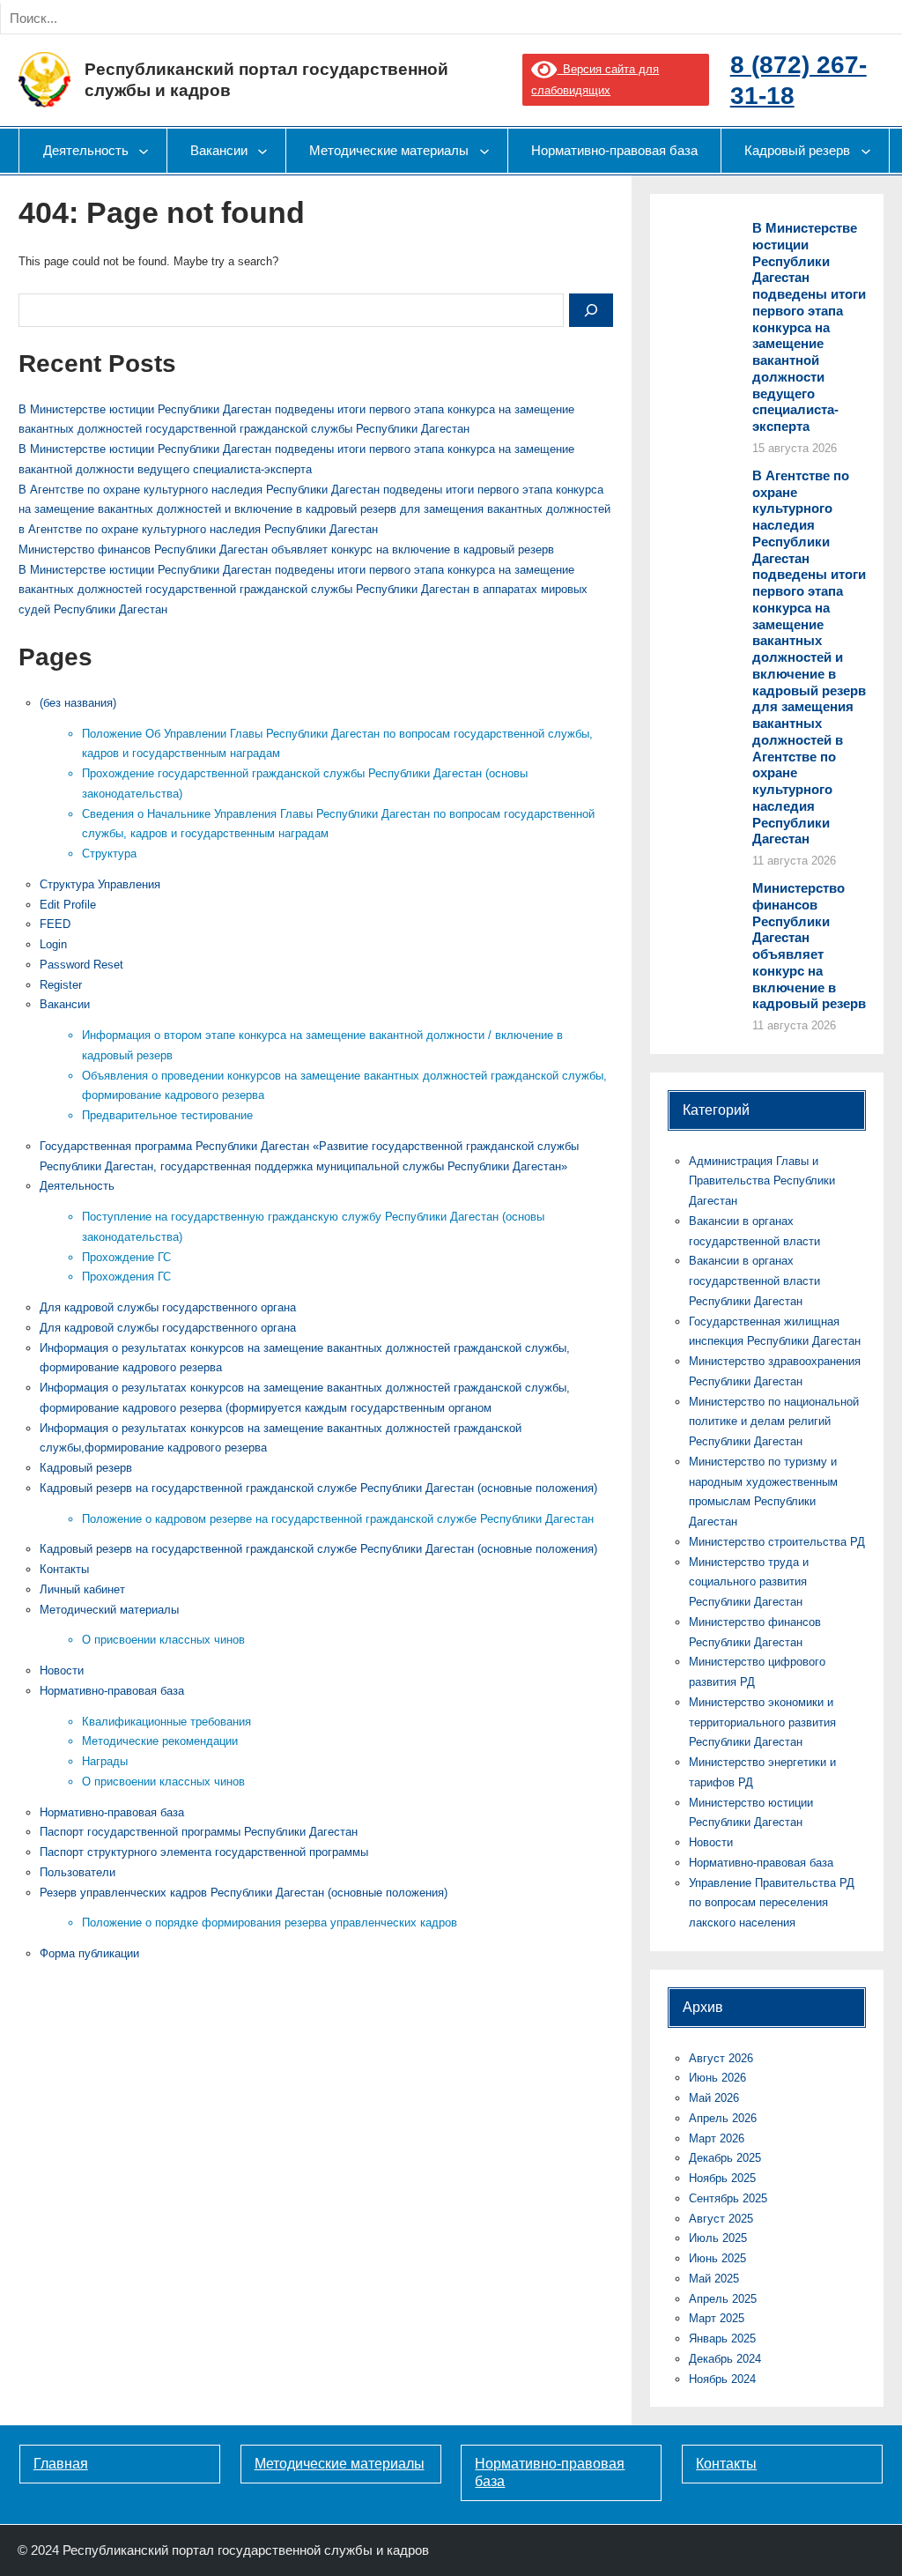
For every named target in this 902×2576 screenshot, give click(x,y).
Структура (109, 854)
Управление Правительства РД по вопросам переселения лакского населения (772, 1903)
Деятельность (77, 1186)
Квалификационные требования (166, 1722)
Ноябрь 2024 (722, 2379)
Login (53, 944)
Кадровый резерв (86, 1468)
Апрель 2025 (723, 2299)
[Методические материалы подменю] (484, 151)
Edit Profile (68, 905)
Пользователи (78, 1872)
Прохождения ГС (126, 1277)
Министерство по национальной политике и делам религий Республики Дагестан (774, 1422)
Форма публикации (89, 1953)
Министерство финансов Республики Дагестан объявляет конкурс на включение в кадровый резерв (286, 549)
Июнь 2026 (717, 2078)
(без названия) (78, 703)
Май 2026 (714, 2098)
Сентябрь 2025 (728, 2198)
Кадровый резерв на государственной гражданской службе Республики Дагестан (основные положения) (318, 1488)
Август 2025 (721, 2219)
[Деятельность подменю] (144, 151)
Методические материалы (340, 2464)
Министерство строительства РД (777, 1542)
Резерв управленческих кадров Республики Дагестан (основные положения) (244, 1893)
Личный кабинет (82, 1589)
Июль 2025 (718, 2238)
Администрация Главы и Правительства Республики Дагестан (762, 1181)
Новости (62, 1670)
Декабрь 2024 (725, 2359)
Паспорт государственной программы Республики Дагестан (199, 1832)
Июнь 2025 (717, 2258)
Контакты (64, 1569)
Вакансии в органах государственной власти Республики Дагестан (754, 1281)
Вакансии (65, 1004)
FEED (55, 924)
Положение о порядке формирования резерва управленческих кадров (270, 1923)
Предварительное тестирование (167, 1115)
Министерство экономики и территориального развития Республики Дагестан (762, 1722)
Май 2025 (714, 2279)
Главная (61, 2464)
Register (61, 985)
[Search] (201, 19)
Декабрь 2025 (725, 2158)
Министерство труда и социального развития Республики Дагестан (749, 1582)
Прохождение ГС (126, 1257)
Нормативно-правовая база (112, 1691)
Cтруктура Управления (100, 884)
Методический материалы (109, 1610)
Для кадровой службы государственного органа (168, 1307)
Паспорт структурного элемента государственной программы (204, 1852)
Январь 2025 (722, 2338)
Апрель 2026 (723, 2118)
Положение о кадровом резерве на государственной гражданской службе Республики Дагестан (338, 1519)
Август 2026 (721, 2058)
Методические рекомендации (160, 1741)
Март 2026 (717, 2138)
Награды (105, 1761)
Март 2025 (717, 2318)
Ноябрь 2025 (722, 2178)
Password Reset (81, 965)
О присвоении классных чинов (163, 1640)
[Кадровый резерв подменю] (866, 151)
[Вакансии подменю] (262, 151)
